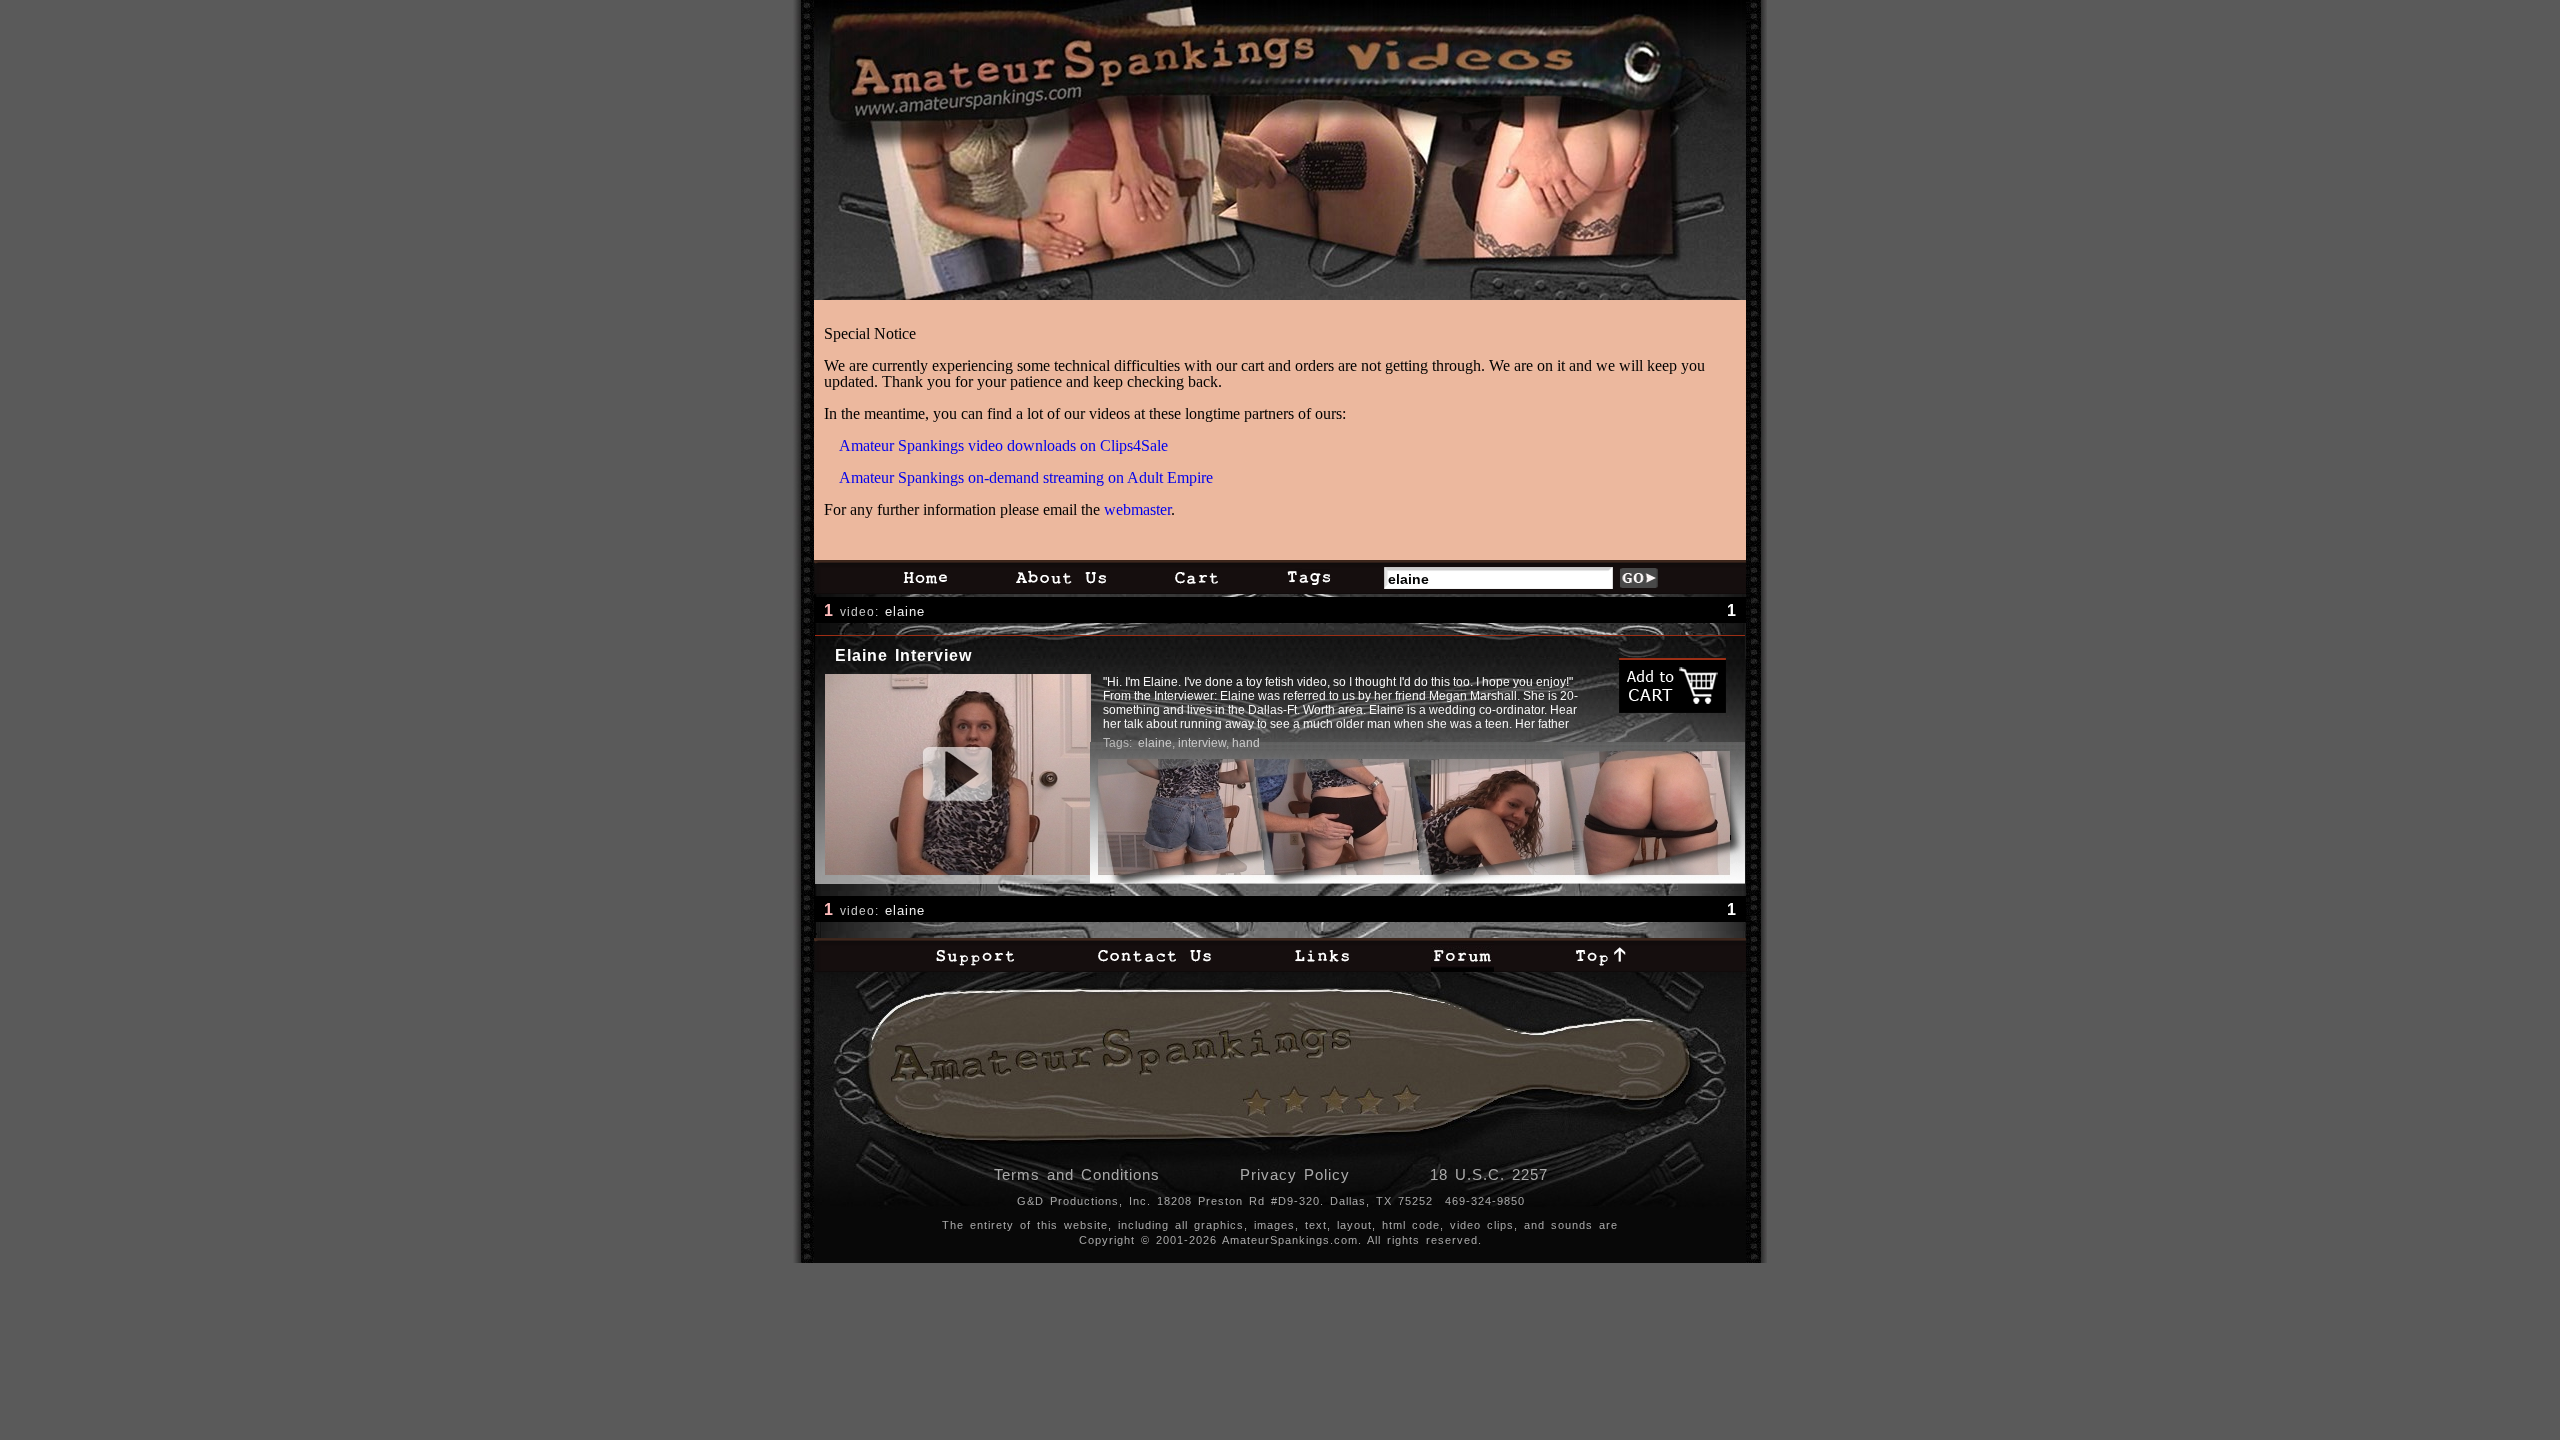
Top (1601, 955)
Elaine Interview (903, 655)
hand (1246, 743)
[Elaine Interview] (958, 774)
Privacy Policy (1295, 1174)
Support (975, 955)
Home (925, 577)
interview (1202, 743)
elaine (905, 611)
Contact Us (1154, 955)
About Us (1061, 577)
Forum (1462, 955)
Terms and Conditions (1077, 1174)
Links (1322, 955)
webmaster (1137, 509)
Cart (1196, 577)
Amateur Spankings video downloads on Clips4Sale (1003, 445)
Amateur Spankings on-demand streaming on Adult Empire (1026, 477)
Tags (1308, 577)
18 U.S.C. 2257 (1489, 1174)
